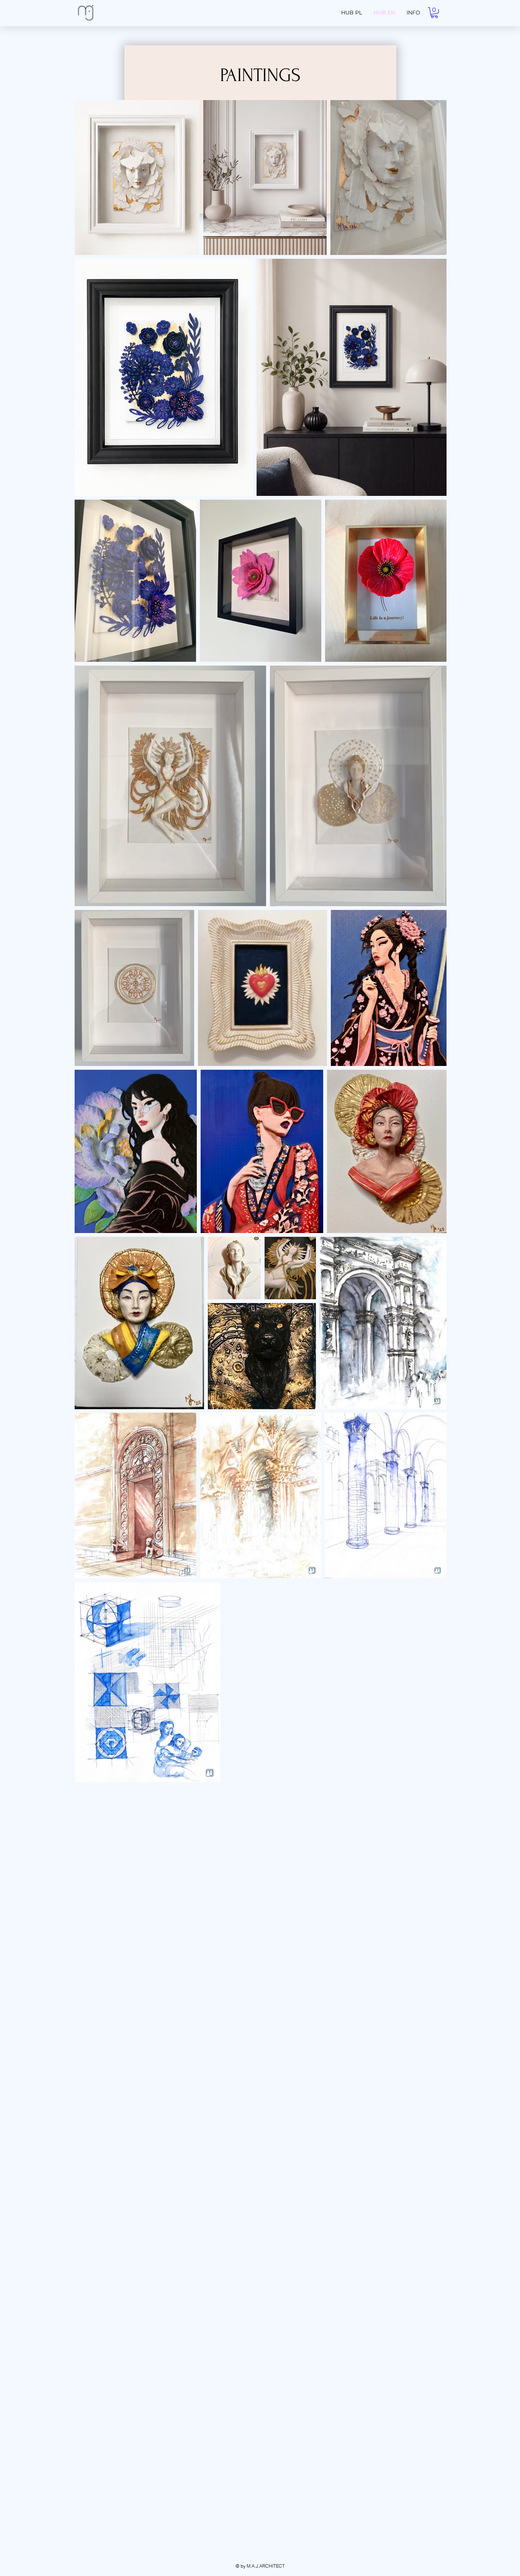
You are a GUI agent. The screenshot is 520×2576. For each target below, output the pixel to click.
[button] (434, 13)
